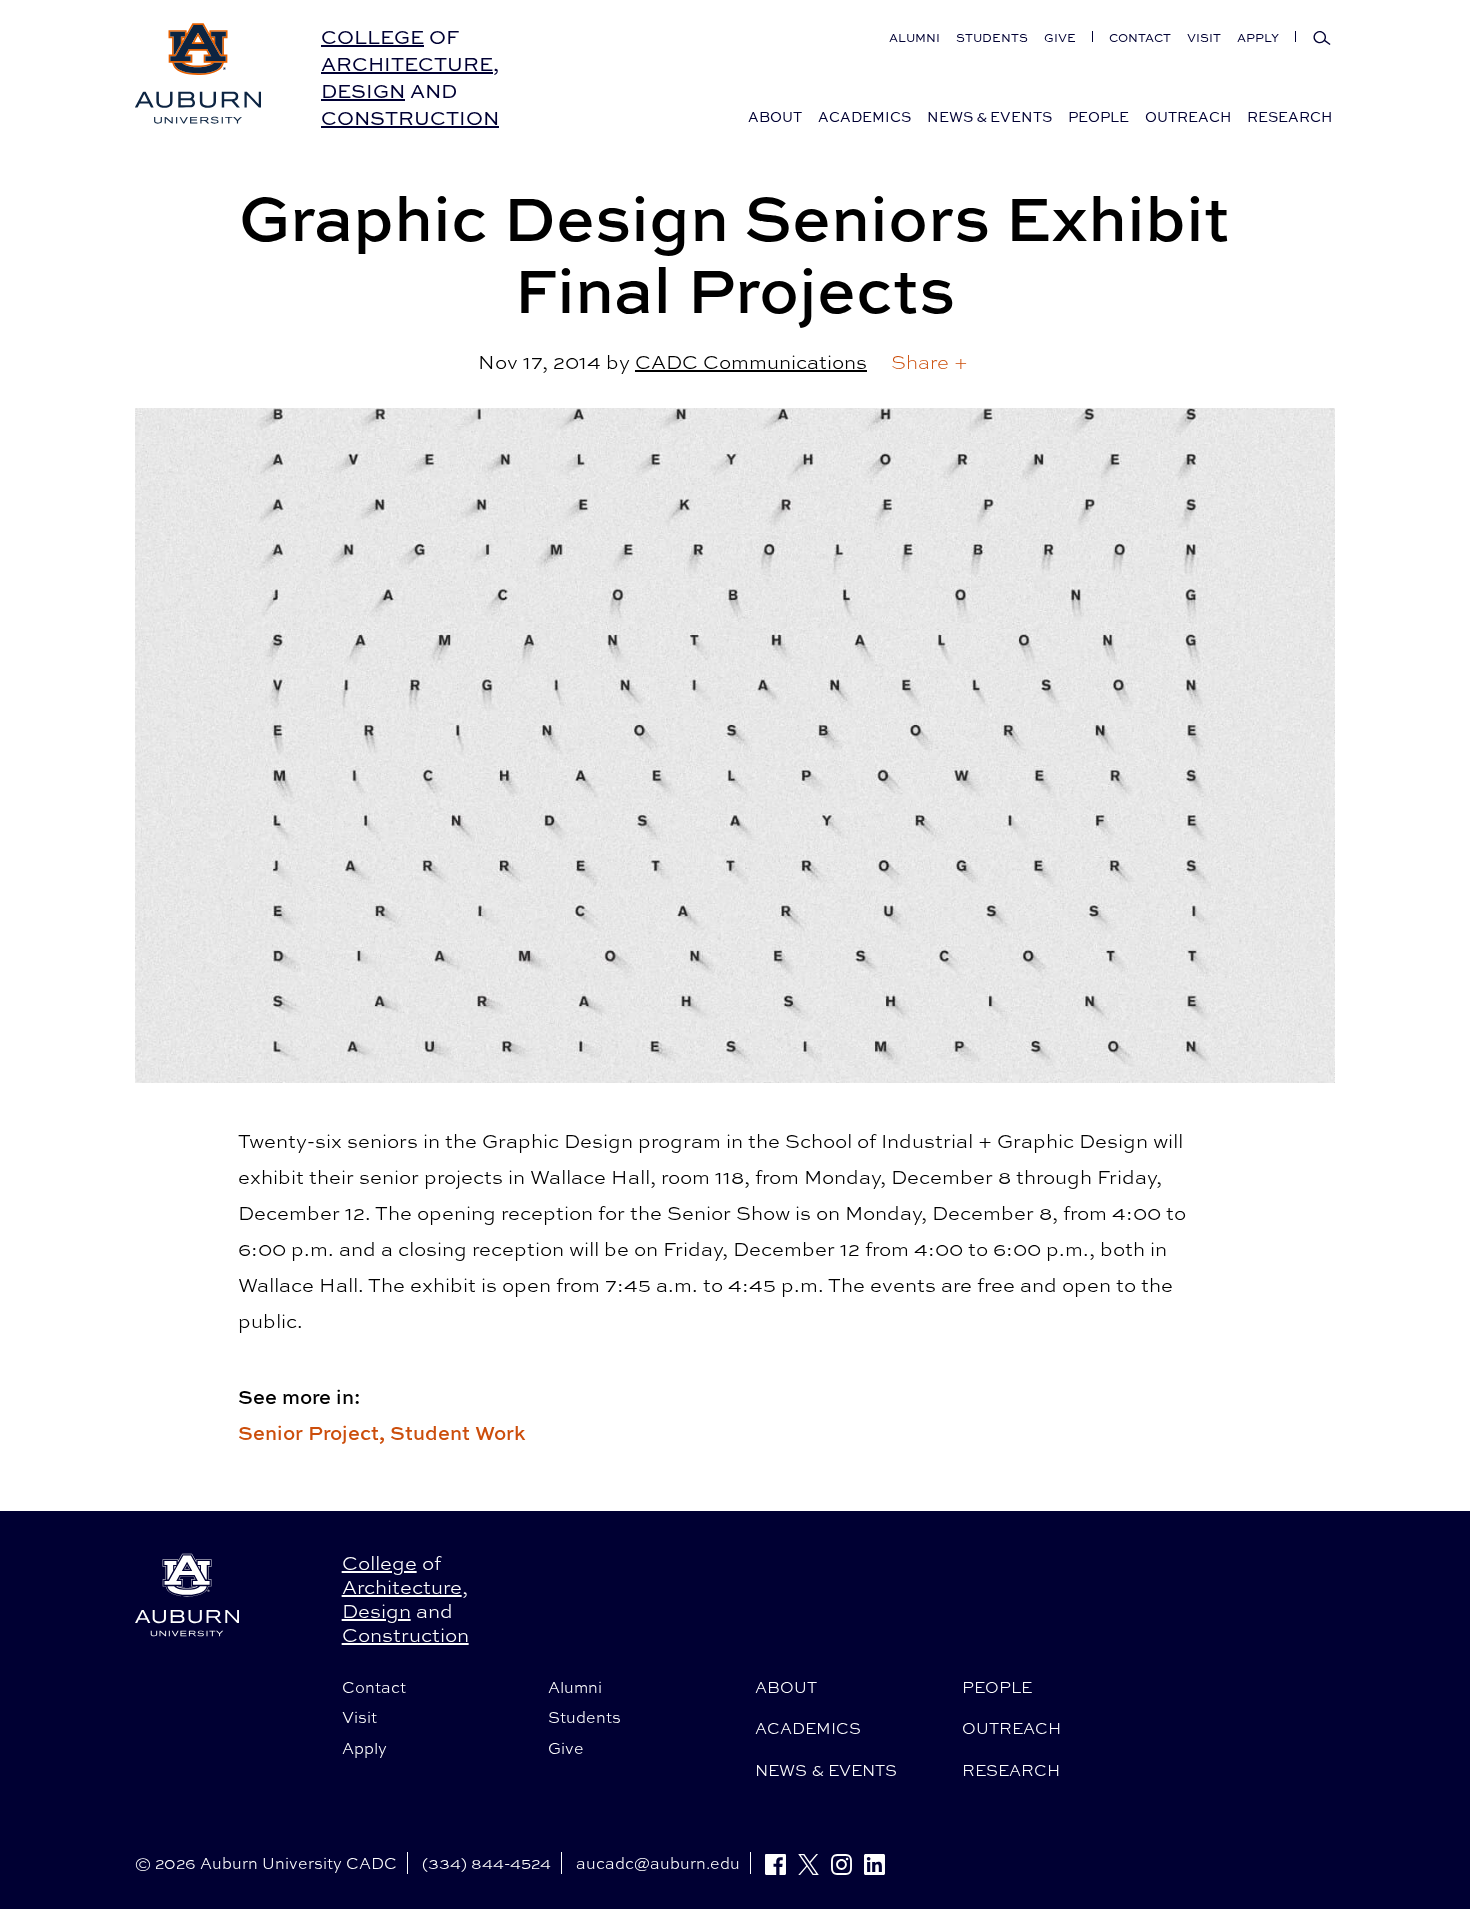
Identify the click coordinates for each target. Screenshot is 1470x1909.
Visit (1204, 37)
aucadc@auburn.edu (658, 1863)
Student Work (457, 1432)
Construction (410, 117)
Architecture (407, 63)
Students (992, 37)
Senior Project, (314, 1432)
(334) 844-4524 (486, 1863)
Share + (929, 361)
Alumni (914, 37)
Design (363, 90)
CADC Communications (751, 361)
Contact (1140, 37)
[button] (929, 362)
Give (1060, 37)
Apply (1258, 37)
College (372, 36)
